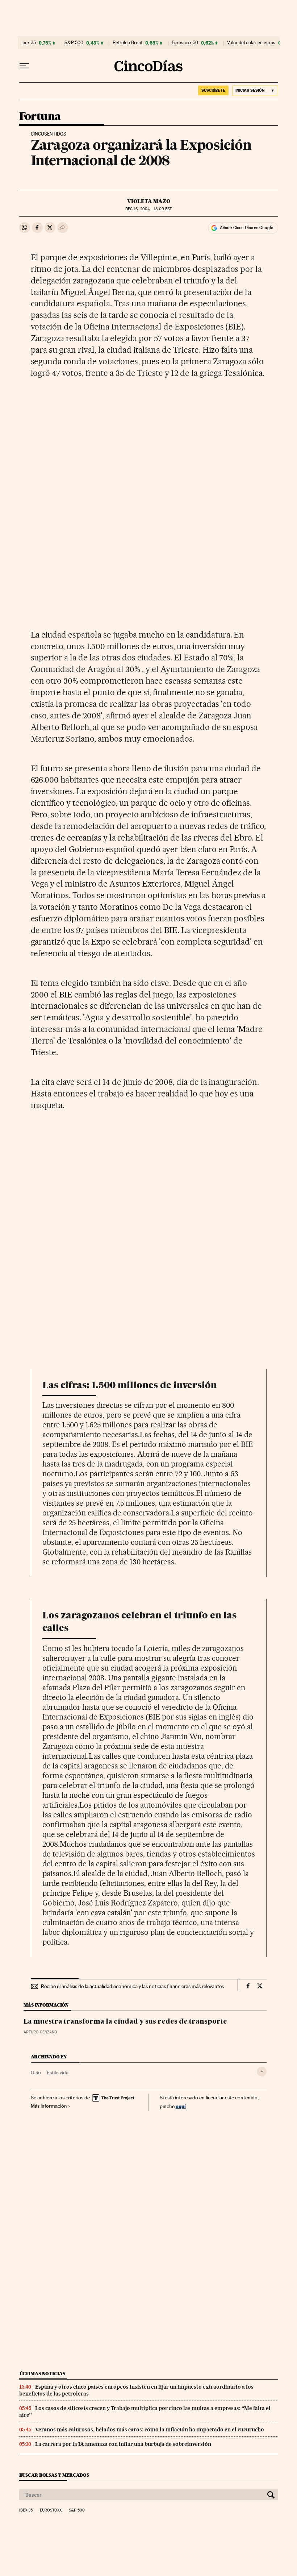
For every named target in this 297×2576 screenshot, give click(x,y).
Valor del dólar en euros (251, 43)
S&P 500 (74, 43)
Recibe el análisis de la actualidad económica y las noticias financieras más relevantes (132, 1986)
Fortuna (40, 117)
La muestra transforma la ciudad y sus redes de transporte (125, 2022)
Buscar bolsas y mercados (54, 2475)
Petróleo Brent (127, 43)
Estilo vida (58, 2073)
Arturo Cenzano (40, 2032)
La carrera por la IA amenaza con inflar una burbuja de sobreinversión (123, 2444)
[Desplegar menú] (24, 66)
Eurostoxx (51, 2510)
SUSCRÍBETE (213, 90)
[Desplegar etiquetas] (262, 2072)
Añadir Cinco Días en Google (246, 228)
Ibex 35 (29, 43)
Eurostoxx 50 (185, 43)
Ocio (36, 2073)
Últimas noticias (42, 2374)
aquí (181, 2106)
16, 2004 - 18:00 (148, 209)
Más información (49, 2106)
